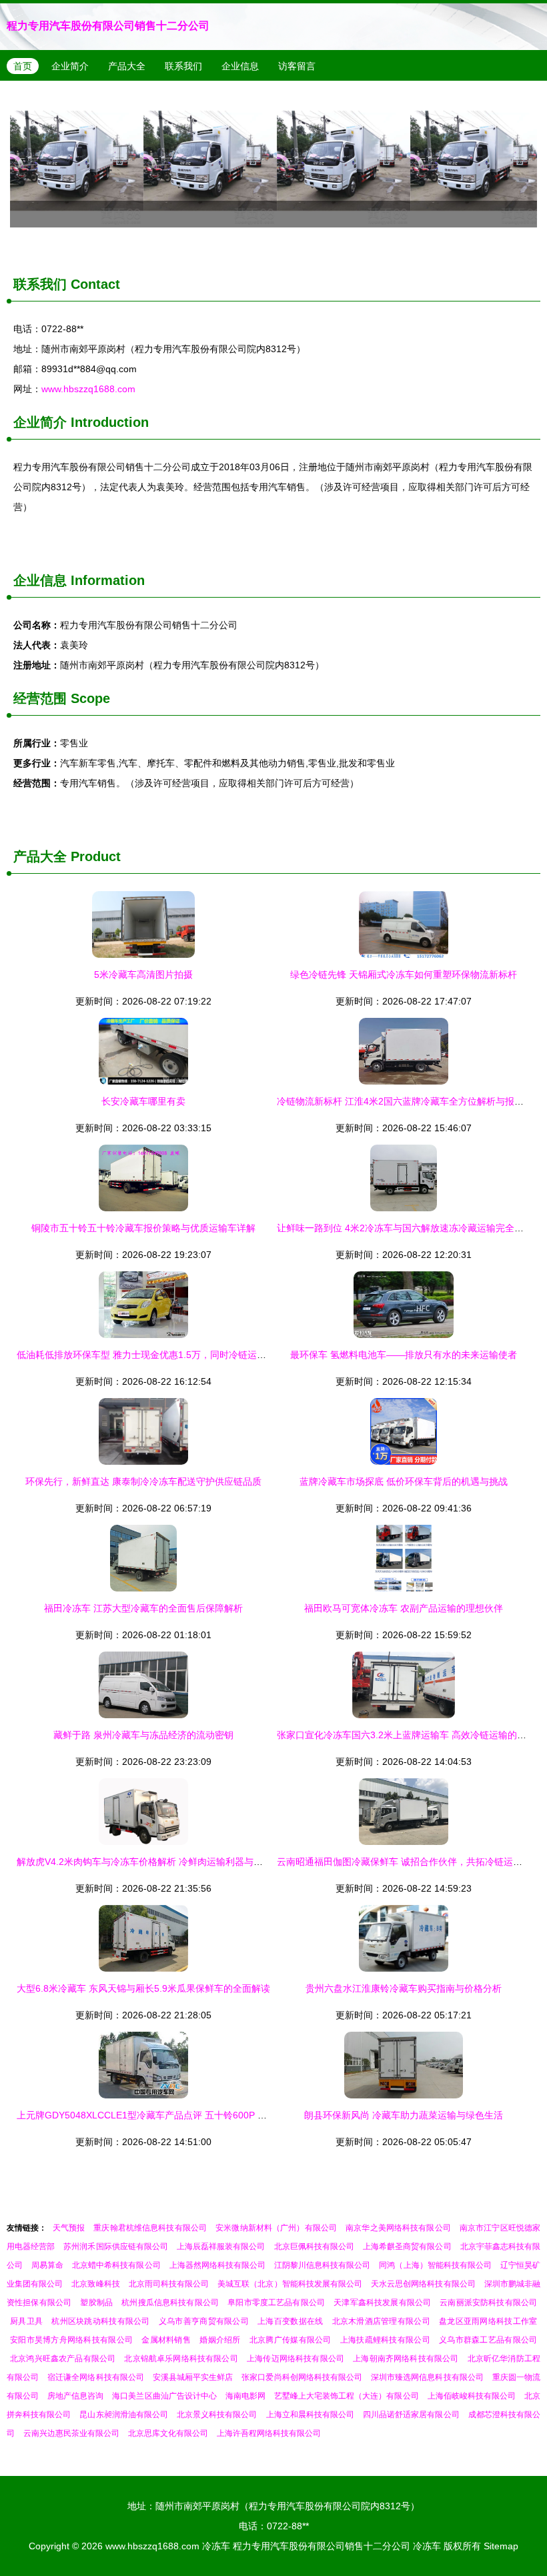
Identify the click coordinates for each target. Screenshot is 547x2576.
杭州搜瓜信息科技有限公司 (170, 2303)
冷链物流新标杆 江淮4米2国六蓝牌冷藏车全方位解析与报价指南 (410, 1101)
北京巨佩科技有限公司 (314, 2246)
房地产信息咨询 (75, 2396)
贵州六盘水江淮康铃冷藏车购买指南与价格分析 (404, 1988)
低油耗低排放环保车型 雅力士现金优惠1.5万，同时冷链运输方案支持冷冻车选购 (183, 1355)
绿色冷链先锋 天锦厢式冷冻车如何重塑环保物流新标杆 (404, 975)
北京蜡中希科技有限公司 (116, 2265)
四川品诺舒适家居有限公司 (411, 2415)
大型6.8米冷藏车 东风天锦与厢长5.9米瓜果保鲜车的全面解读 (143, 1988)
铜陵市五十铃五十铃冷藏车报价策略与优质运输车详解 (143, 1228)
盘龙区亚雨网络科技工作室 (488, 2321)
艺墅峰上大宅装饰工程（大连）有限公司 (347, 2396)
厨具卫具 (26, 2321)
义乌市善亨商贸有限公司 (204, 2321)
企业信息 (240, 66)
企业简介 (70, 66)
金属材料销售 (166, 2340)
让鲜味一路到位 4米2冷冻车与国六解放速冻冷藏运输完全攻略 (405, 1228)
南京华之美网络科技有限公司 (398, 2228)
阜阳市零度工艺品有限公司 (276, 2303)
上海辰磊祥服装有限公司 (221, 2246)
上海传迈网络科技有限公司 (296, 2359)
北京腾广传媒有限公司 (291, 2340)
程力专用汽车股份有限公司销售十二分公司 (108, 26)
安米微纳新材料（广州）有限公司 (276, 2228)
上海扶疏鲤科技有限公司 (385, 2340)
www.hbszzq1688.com (88, 389)
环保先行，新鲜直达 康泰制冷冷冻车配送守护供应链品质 (143, 1481)
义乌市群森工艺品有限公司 (488, 2340)
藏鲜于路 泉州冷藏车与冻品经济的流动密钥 (143, 1735)
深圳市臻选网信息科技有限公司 (427, 2377)
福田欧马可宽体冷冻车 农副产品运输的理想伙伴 (404, 1608)
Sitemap (501, 2546)
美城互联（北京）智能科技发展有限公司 (290, 2284)
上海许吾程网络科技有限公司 (269, 2433)
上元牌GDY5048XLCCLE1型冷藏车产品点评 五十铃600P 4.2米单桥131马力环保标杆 (194, 2115)
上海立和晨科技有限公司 (311, 2415)
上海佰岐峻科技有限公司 (472, 2396)
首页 (23, 66)
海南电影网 (245, 2396)
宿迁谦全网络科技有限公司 (96, 2377)
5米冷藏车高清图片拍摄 (143, 975)
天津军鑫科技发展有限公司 (382, 2303)
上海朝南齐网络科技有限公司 (406, 2359)
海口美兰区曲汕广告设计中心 (164, 2396)
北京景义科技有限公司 (217, 2415)
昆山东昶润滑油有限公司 (124, 2415)
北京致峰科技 (95, 2284)
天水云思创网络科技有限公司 (423, 2284)
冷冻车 (216, 2546)
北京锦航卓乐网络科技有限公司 (181, 2359)
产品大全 (127, 66)
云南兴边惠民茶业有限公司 (71, 2433)
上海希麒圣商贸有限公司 (407, 2246)
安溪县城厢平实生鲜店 (193, 2377)
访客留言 (297, 66)
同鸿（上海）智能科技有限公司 (435, 2265)
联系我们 (183, 66)
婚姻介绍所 (220, 2340)
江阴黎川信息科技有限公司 (322, 2265)
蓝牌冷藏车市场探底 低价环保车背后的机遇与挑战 (404, 1481)
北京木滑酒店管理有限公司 (381, 2321)
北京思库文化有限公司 (168, 2433)
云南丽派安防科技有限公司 (488, 2303)
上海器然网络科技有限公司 (217, 2265)
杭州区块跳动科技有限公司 (100, 2321)
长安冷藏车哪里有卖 (143, 1101)
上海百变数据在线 (290, 2321)
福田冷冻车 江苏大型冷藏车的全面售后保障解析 (143, 1608)
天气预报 (69, 2228)
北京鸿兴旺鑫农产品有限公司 (63, 2359)
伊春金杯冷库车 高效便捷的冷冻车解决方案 (273, 161)
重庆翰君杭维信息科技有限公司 (150, 2228)
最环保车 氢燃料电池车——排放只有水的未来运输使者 (404, 1355)
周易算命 (47, 2265)
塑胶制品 (96, 2303)
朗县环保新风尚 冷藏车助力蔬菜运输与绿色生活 (404, 2115)
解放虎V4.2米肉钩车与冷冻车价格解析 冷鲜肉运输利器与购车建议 (154, 1862)
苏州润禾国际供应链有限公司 (116, 2246)
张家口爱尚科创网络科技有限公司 (302, 2377)
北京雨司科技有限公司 (169, 2284)
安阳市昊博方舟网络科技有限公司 (71, 2340)
